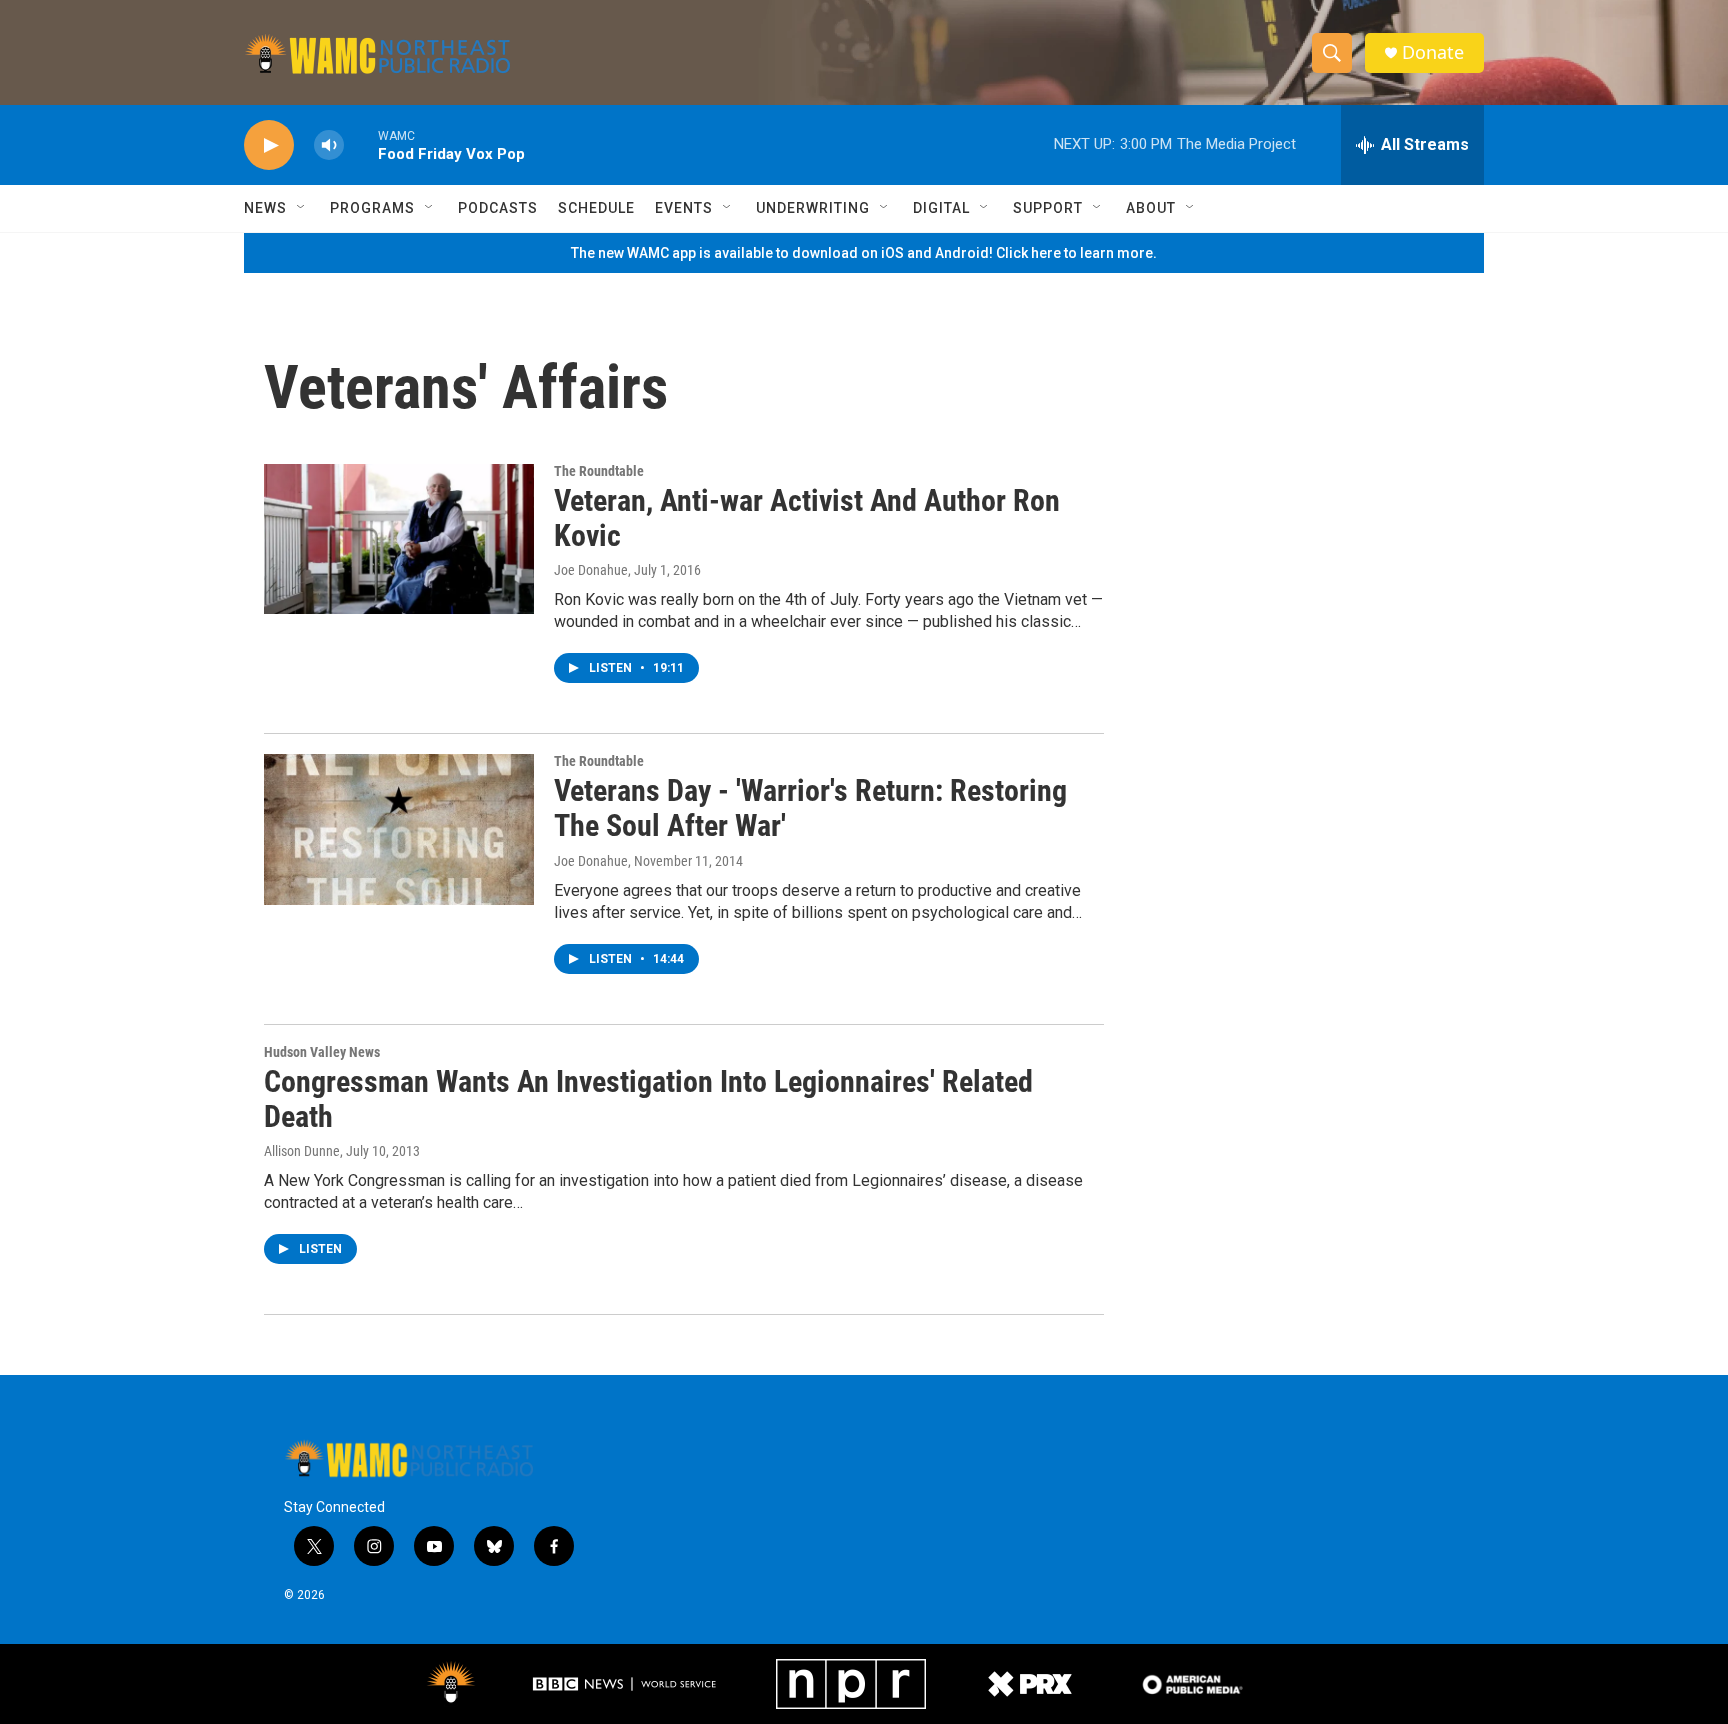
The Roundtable (599, 471)
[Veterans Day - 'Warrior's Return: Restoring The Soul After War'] (399, 829)
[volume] (329, 145)
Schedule (596, 208)
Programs (372, 208)
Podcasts (498, 208)
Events (684, 208)
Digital (941, 208)
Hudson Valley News (322, 1052)
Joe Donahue (591, 570)
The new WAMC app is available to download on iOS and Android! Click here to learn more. (864, 253)
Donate (1433, 52)
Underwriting (813, 208)
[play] (269, 145)
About (1151, 208)
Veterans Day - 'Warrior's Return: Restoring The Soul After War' (810, 808)
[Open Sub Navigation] (302, 208)
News (265, 208)
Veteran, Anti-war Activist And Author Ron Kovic (807, 518)
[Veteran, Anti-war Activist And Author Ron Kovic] (399, 539)
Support (1048, 208)
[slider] (361, 144)
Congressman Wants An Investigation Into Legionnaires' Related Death (648, 1099)
